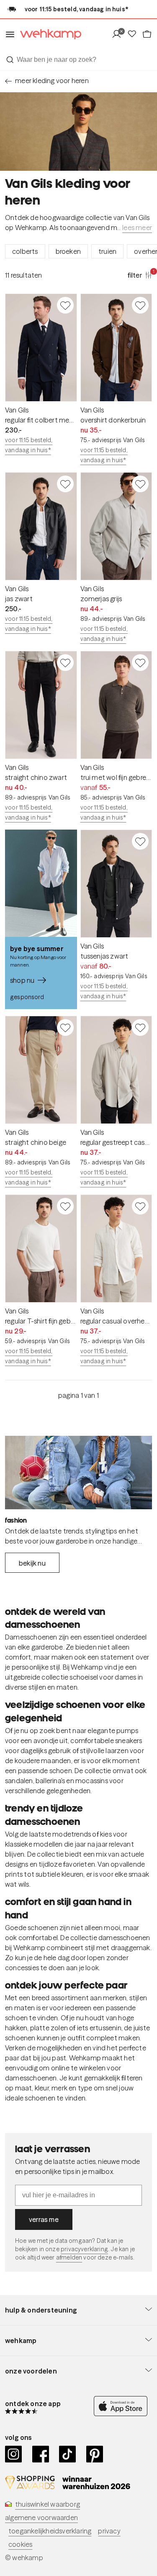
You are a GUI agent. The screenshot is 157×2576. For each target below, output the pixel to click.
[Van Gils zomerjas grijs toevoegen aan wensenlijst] (140, 484)
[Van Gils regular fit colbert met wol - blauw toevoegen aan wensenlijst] (65, 305)
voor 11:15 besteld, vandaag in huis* (29, 445)
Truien (107, 251)
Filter (140, 275)
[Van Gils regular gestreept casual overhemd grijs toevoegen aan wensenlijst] (140, 1027)
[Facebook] (41, 2454)
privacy (109, 2531)
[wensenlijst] (134, 34)
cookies (20, 2544)
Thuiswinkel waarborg (48, 2504)
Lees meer (137, 228)
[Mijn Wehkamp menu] (119, 34)
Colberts (25, 251)
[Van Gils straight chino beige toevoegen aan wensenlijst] (65, 1027)
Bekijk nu (32, 1563)
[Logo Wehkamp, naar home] (48, 34)
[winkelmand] (147, 34)
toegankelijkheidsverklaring (50, 2531)
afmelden (69, 2257)
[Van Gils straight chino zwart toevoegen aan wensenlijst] (65, 663)
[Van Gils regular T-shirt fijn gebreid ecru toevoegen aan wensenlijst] (65, 1206)
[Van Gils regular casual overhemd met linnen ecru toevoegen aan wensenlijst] (140, 1206)
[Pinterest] (95, 2454)
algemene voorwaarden (41, 2518)
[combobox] (78, 60)
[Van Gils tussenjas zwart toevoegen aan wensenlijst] (140, 841)
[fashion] (78, 1473)
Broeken (68, 251)
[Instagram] (14, 2454)
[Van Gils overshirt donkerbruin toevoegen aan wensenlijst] (140, 305)
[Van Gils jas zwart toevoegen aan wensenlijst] (65, 484)
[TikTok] (68, 2454)
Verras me (44, 2219)
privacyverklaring (84, 2249)
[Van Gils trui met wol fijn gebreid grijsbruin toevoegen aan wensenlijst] (140, 663)
